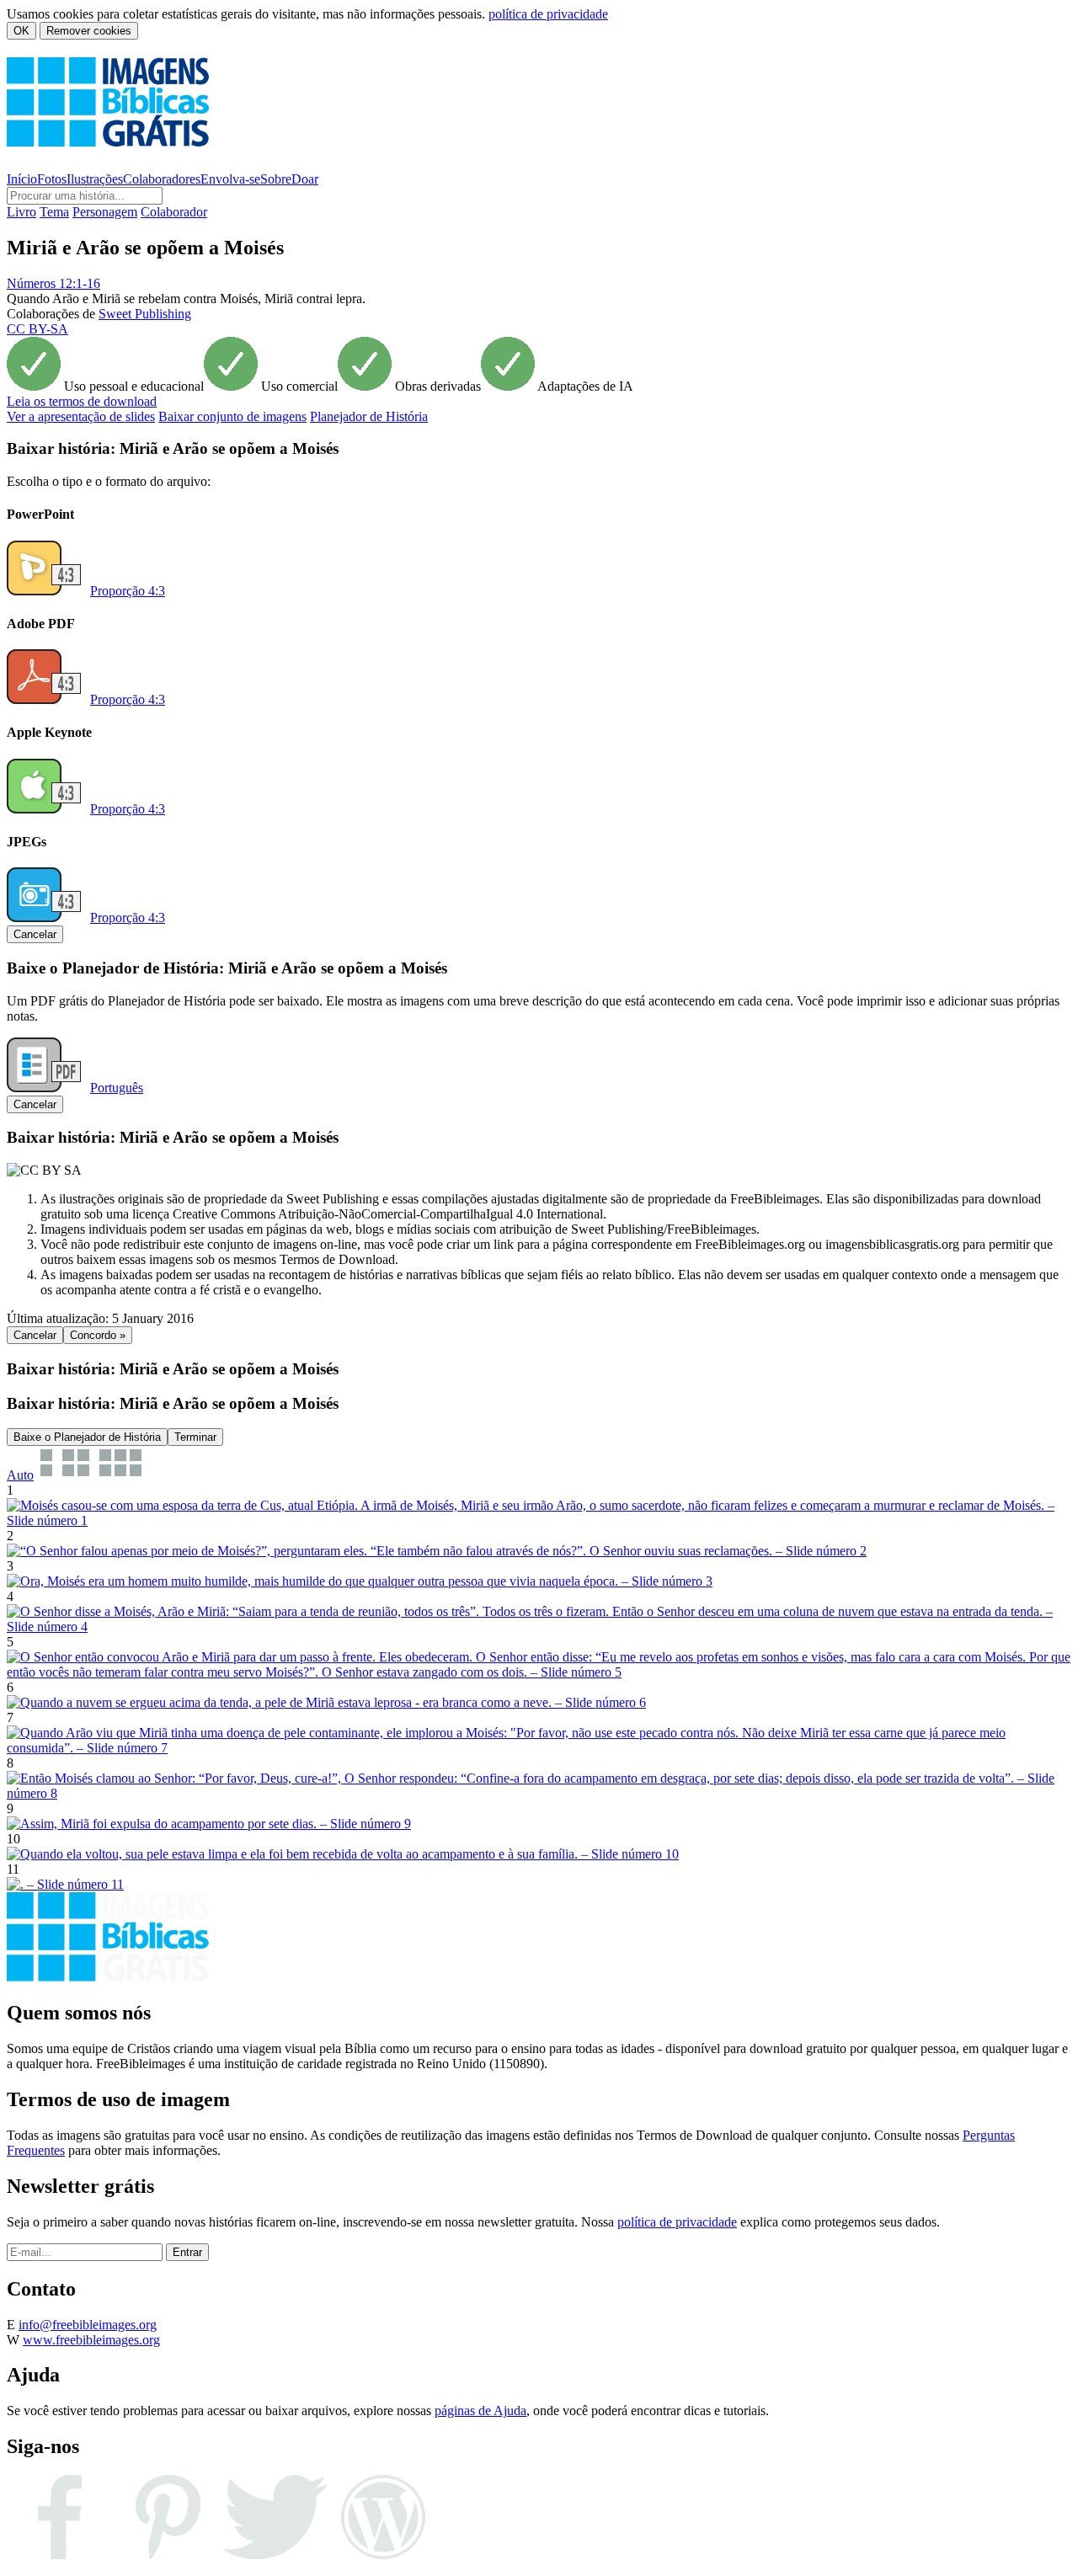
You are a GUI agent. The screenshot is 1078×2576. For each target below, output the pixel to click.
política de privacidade (548, 14)
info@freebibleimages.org (88, 2325)
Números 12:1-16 (53, 283)
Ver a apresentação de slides (81, 416)
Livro (21, 212)
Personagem (105, 212)
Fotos (52, 179)
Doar (305, 179)
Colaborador (174, 212)
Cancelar (35, 934)
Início (22, 179)
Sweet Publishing (145, 314)
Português (117, 1088)
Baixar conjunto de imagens (232, 416)
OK (21, 31)
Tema (54, 212)
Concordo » (98, 1335)
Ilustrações (95, 179)
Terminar (195, 1437)
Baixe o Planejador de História (87, 1437)
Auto (20, 1475)
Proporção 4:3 (128, 591)
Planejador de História (369, 416)
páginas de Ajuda (480, 2411)
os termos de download (82, 401)
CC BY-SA (37, 329)
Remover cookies (89, 31)
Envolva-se (230, 179)
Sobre (276, 179)
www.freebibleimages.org (91, 2340)
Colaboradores (162, 179)
